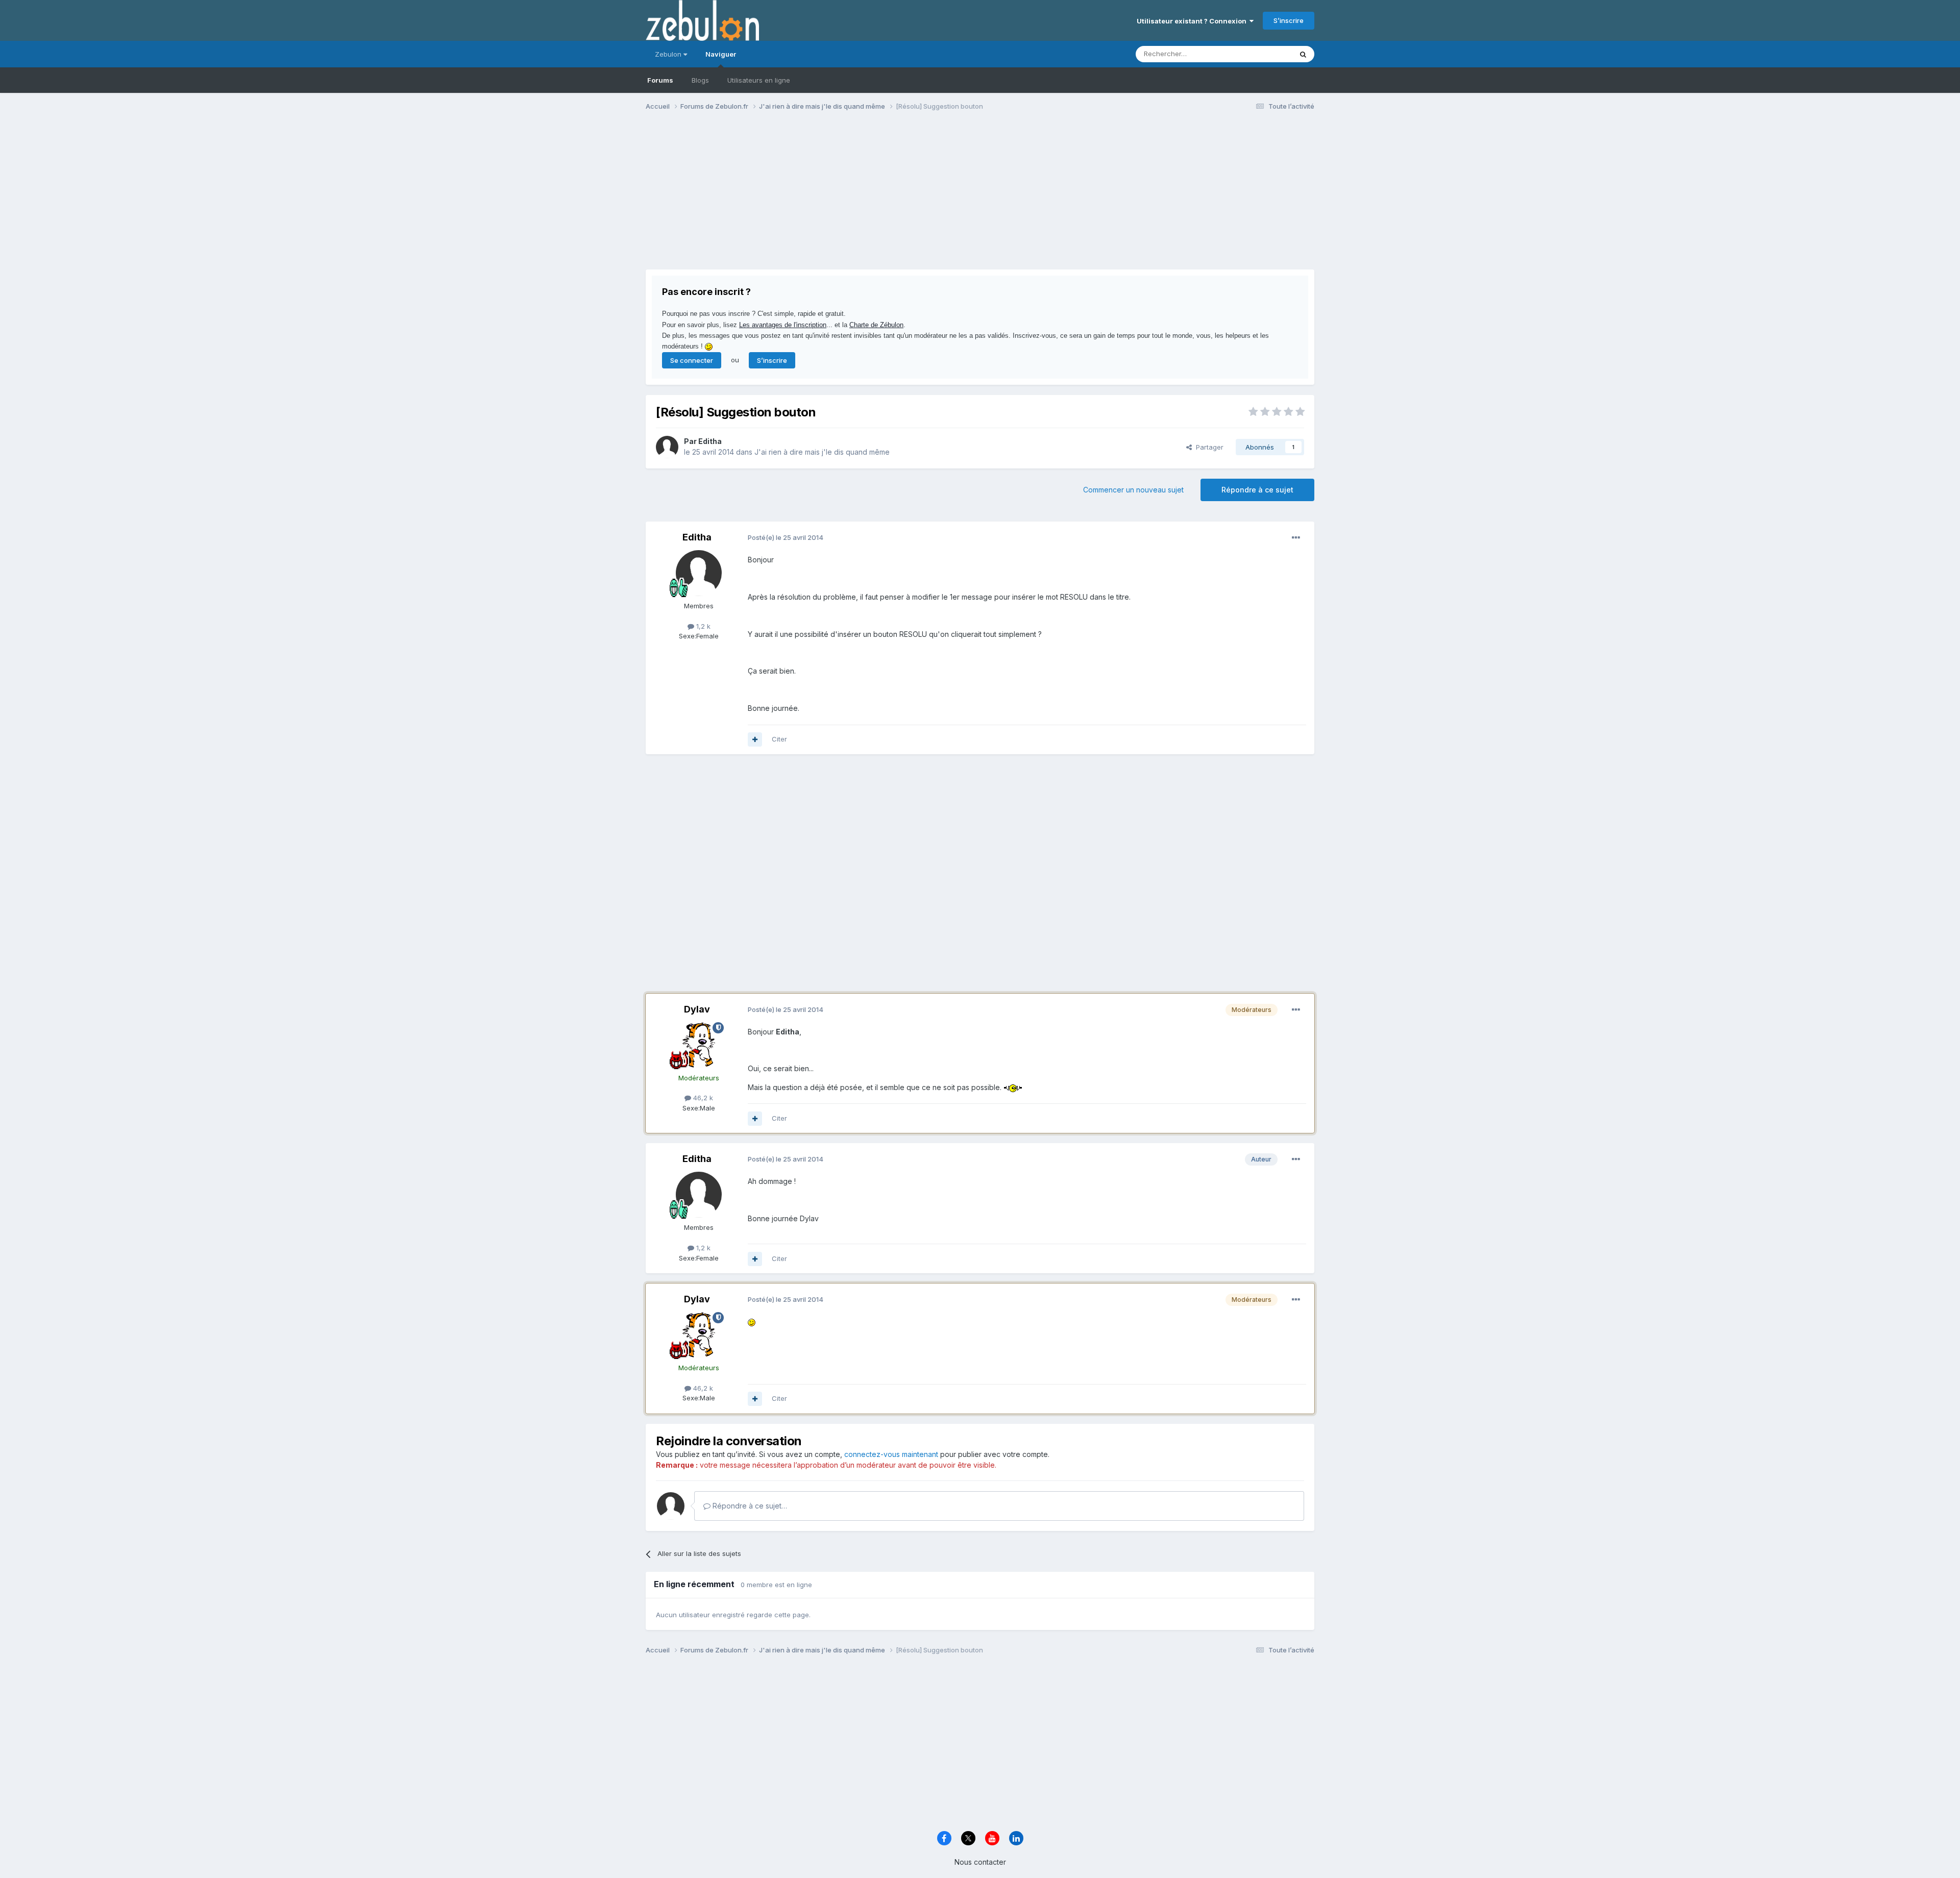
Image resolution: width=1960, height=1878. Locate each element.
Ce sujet (1266, 54)
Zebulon (669, 54)
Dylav (697, 1009)
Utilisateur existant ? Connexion (1193, 21)
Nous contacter (980, 1862)
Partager (1208, 447)
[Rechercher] (1303, 54)
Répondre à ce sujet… (749, 1506)
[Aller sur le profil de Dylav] (699, 1045)
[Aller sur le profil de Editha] (667, 447)
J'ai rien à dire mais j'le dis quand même (822, 452)
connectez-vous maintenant (891, 1454)
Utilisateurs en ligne (759, 80)
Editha (710, 441)
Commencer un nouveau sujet (1133, 490)
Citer (779, 739)
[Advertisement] (831, 198)
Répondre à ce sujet (1257, 490)
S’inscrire (1289, 20)
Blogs (700, 80)
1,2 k (702, 626)
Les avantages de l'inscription (783, 325)
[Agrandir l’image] (1013, 1087)
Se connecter (692, 360)
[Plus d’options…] (1296, 538)
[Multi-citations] (755, 739)
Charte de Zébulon (876, 325)
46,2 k (702, 1098)
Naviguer (721, 54)
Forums (660, 80)
